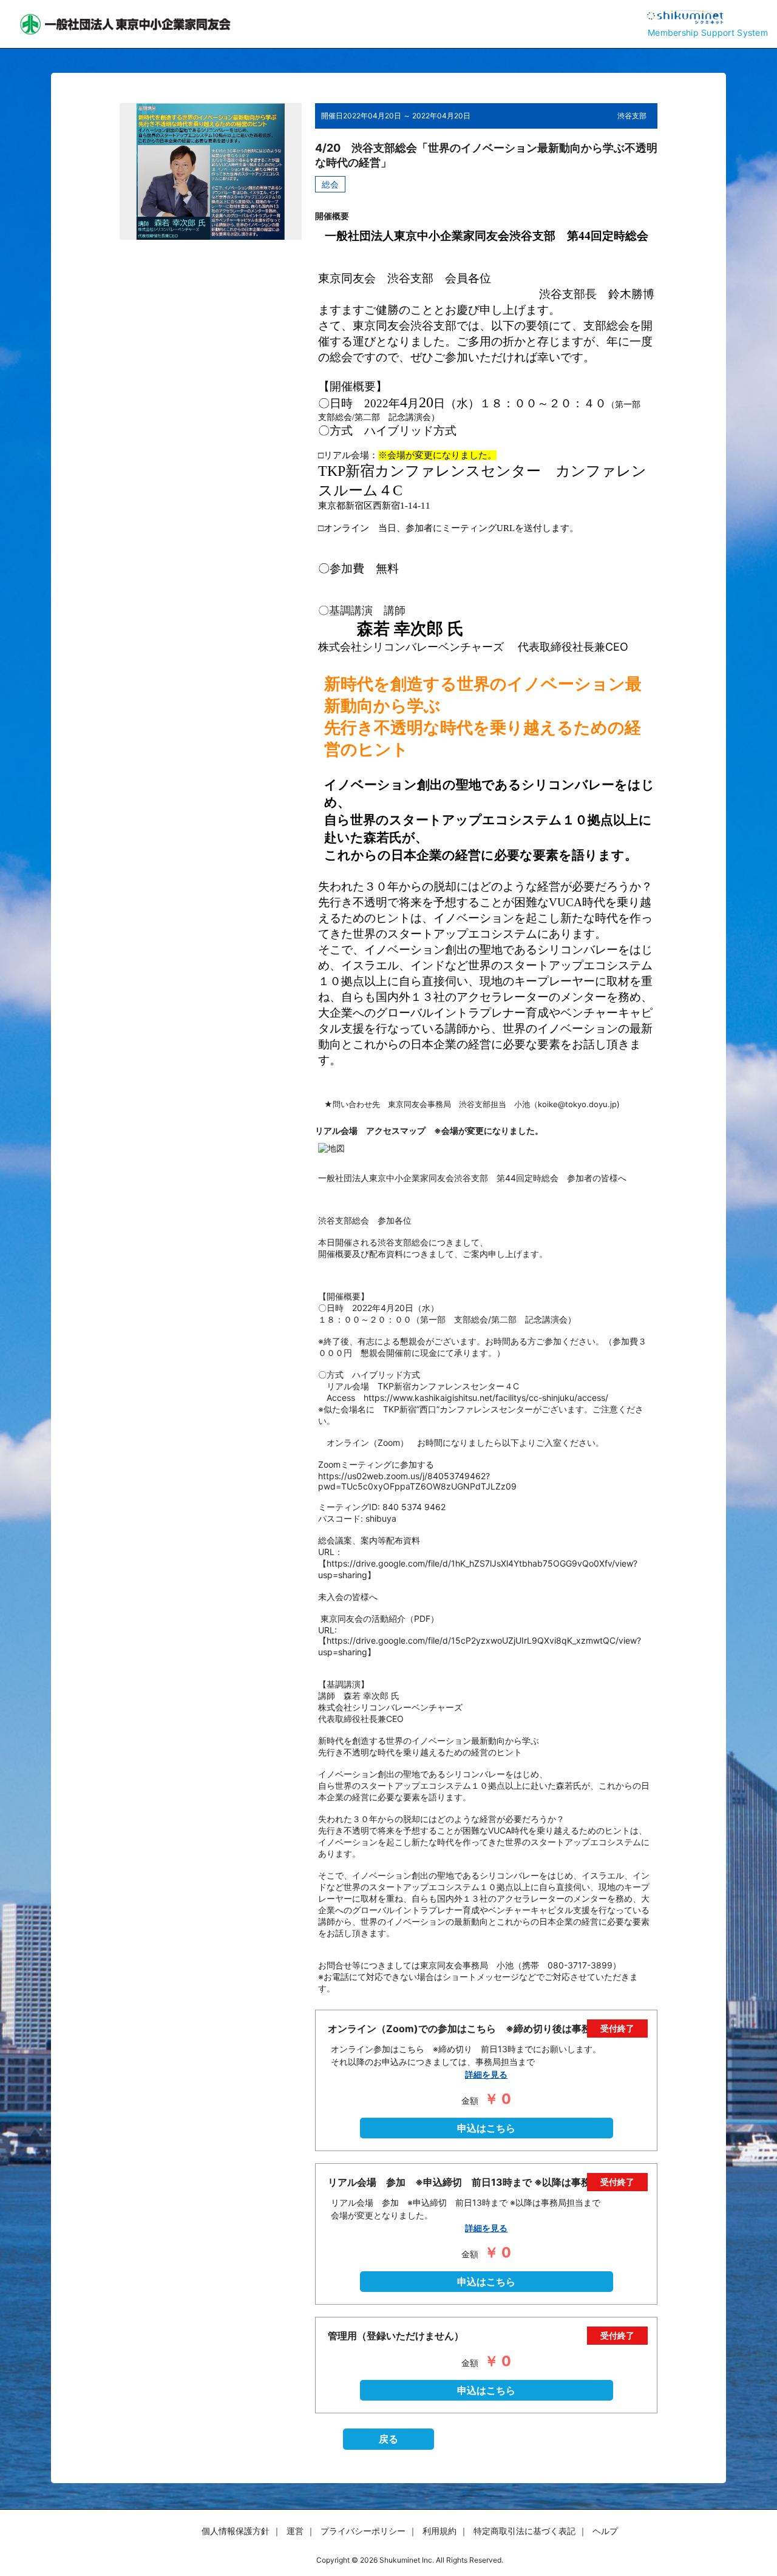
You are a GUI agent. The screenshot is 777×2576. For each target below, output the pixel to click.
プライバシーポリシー (363, 2531)
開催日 (332, 116)
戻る (388, 2439)
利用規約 (439, 2531)
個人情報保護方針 (236, 2531)
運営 (295, 2531)
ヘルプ (605, 2531)
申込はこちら (486, 2128)
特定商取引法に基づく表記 (524, 2531)
